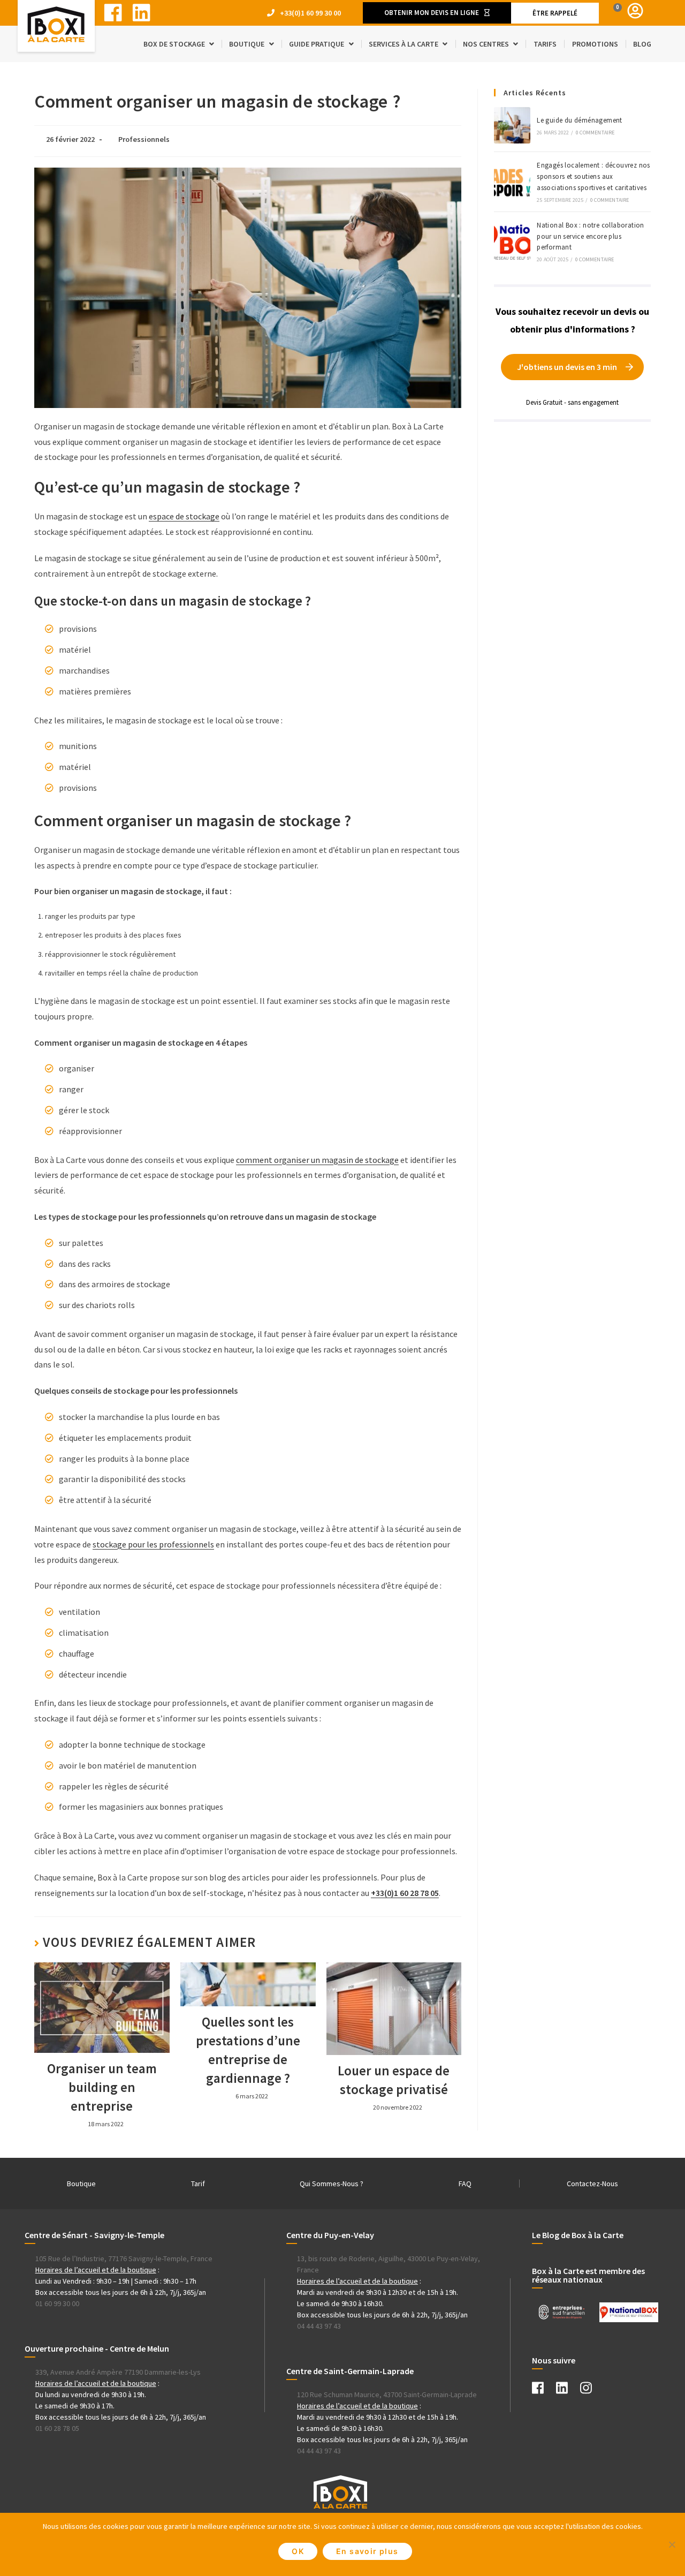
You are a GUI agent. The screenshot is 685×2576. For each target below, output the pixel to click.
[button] (437, 13)
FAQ (465, 2184)
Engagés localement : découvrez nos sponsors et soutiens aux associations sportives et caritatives (593, 176)
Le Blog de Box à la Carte (578, 2235)
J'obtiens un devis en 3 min (567, 367)
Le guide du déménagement (580, 120)
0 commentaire (595, 133)
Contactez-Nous (592, 2184)
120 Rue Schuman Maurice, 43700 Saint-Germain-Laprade (387, 2394)
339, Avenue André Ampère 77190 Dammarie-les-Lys (118, 2372)
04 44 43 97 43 (319, 2326)
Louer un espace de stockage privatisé (394, 2080)
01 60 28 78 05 (57, 2428)
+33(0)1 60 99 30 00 (310, 13)
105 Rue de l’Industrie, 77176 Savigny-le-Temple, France (124, 2258)
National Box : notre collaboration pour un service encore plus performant (591, 236)
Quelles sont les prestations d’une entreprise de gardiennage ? (248, 2050)
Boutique (81, 2184)
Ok (298, 2551)
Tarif (198, 2184)
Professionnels (144, 139)
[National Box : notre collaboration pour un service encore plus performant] (512, 241)
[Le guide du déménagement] (512, 125)
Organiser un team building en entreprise (102, 2087)
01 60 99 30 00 (57, 2303)
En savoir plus (367, 2551)
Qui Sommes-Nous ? (332, 2184)
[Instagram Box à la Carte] (591, 2390)
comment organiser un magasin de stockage (317, 1160)
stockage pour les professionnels (153, 1544)
